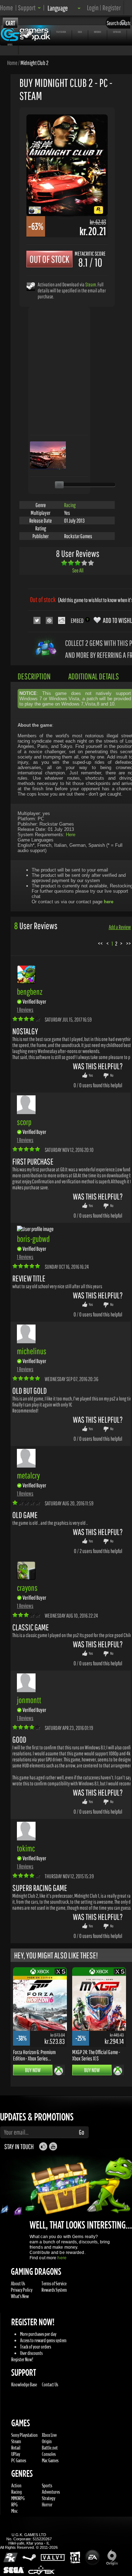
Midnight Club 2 (34, 63)
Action (16, 2485)
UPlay (16, 2454)
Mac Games (50, 2460)
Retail (16, 2448)
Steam (91, 284)
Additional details (94, 676)
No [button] (112, 1075)
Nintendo (98, 32)
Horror (47, 2504)
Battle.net (50, 2448)
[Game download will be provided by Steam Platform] (31, 286)
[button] (29, 8)
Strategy (49, 2498)
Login (93, 8)
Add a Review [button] (120, 927)
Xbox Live (49, 2435)
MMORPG (18, 2498)
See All (78, 570)
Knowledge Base (24, 2384)
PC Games (19, 2460)
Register (112, 8)
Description (34, 676)
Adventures (51, 2492)
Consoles (49, 2454)
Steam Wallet (39, 32)
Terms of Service (54, 2283)
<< (100, 943)
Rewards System (54, 2290)
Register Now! (22, 2359)
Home (7, 8)
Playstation (61, 32)
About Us (18, 2283)
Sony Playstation (24, 2435)
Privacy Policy (22, 2290)
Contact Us (50, 2384)
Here (71, 835)
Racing (70, 505)
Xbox (80, 32)
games (11, 32)
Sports (47, 2485)
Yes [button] (91, 1075)
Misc (14, 2511)
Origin (47, 2441)
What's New (20, 2296)
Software (117, 32)
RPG (14, 2504)
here (62, 2258)
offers (10, 44)
